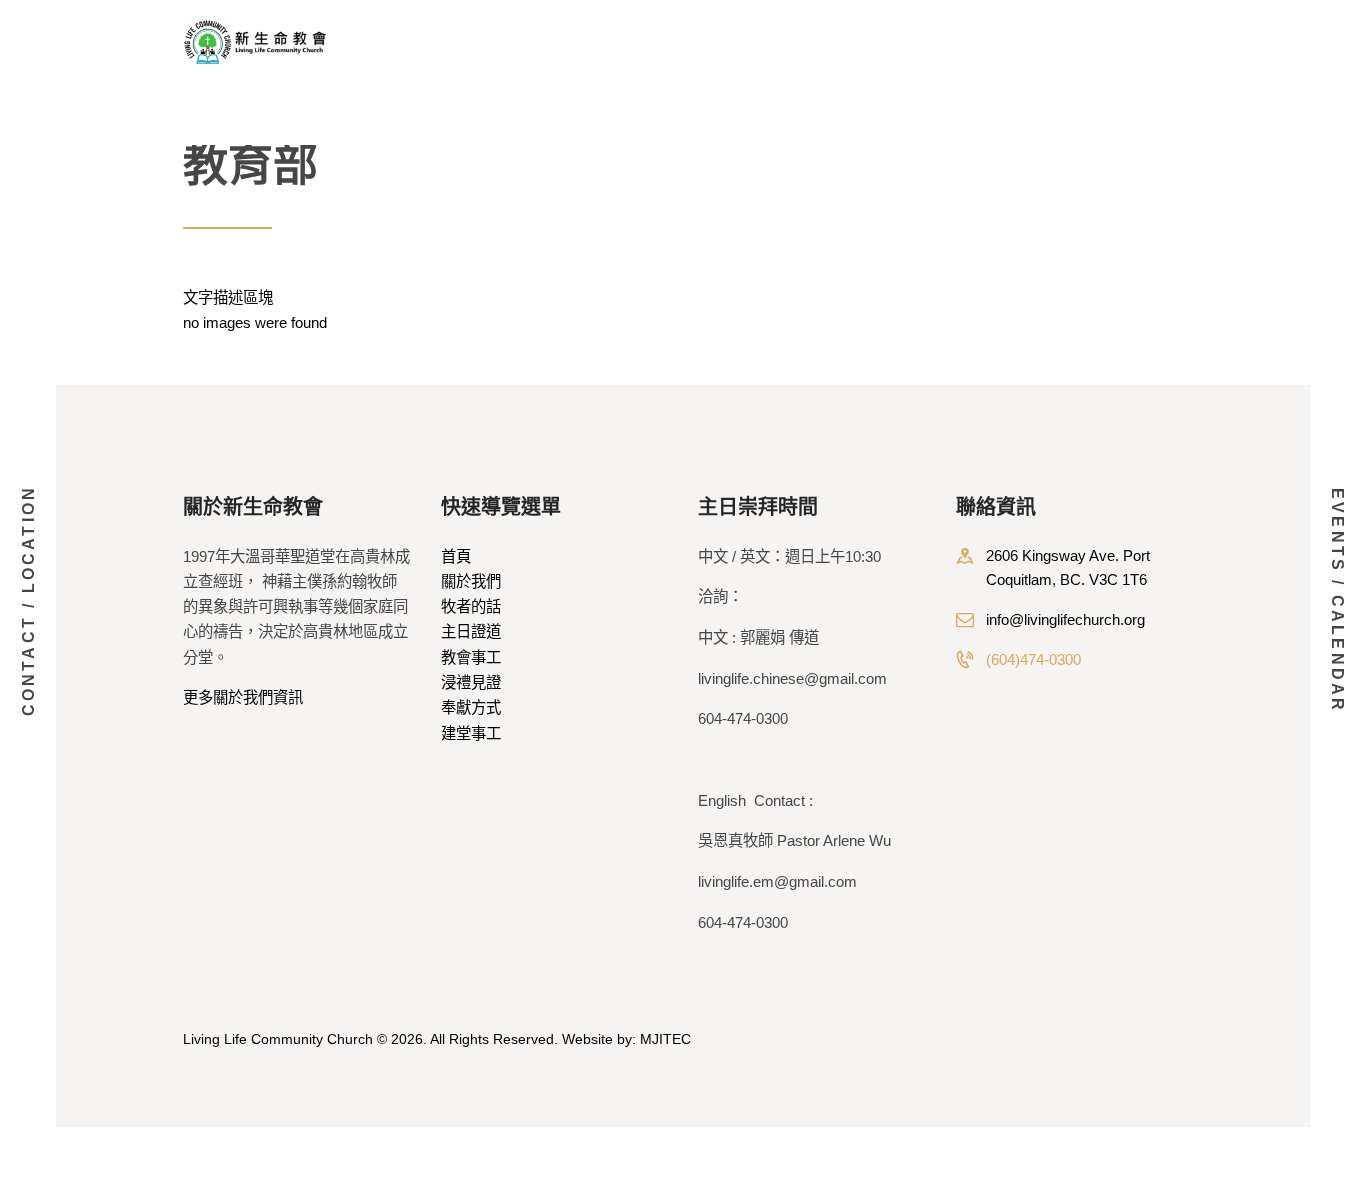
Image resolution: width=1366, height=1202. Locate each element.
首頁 (456, 556)
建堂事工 (471, 733)
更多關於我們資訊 (243, 697)
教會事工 (471, 657)
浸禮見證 (471, 682)
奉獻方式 (471, 707)
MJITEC (665, 1039)
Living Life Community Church (278, 1039)
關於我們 (471, 581)
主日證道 (471, 631)
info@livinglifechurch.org (1065, 619)
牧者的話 (471, 606)
